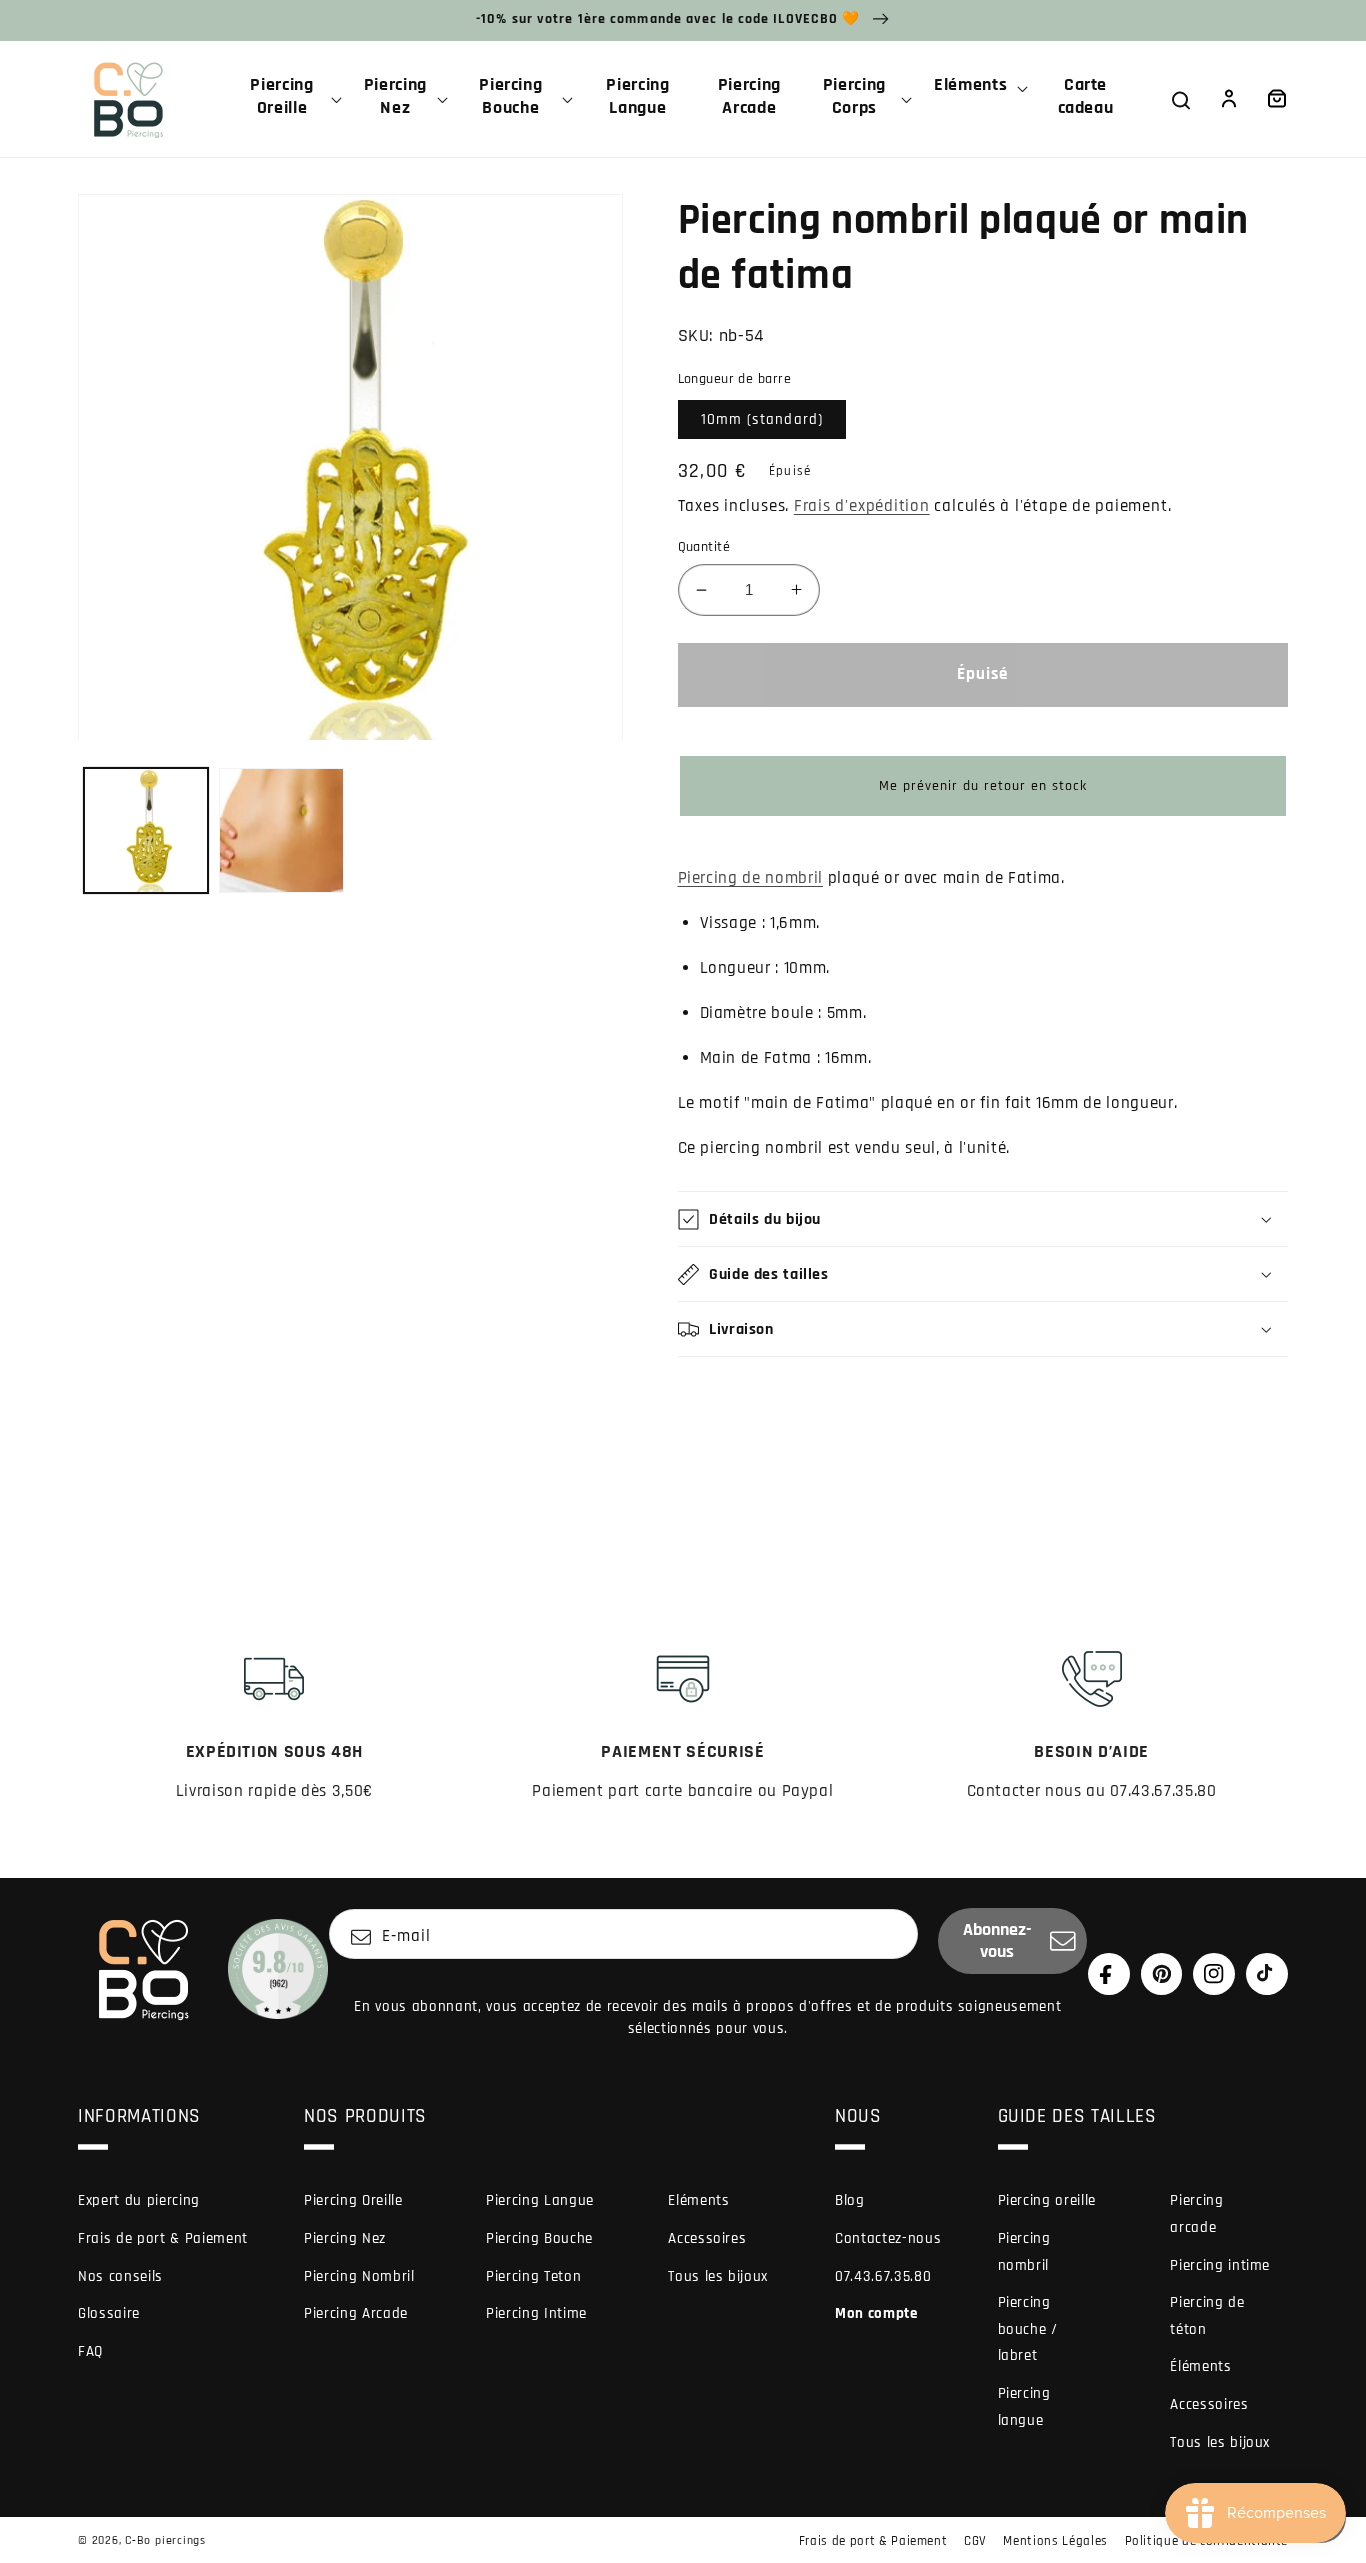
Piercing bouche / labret (1028, 2329)
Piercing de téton (1207, 2316)
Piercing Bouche (539, 2238)
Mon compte (876, 2313)
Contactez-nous (888, 2238)
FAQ (90, 2351)
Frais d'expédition (862, 506)
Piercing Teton (533, 2276)
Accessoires (707, 2238)
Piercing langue (1024, 2407)
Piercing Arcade (356, 2313)
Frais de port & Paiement (163, 2238)
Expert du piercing (139, 2200)
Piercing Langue (540, 2200)
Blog (850, 2200)
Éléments (1200, 2366)
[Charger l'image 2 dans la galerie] (281, 830)
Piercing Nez (345, 2238)
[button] (290, 99)
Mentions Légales (1055, 2541)
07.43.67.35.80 (883, 2276)
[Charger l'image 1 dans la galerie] (146, 830)
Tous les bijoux (718, 2276)
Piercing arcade (1196, 2214)
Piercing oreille (1047, 2200)
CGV (975, 2541)
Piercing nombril (1024, 2252)
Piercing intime (1220, 2265)
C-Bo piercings (165, 2540)
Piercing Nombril (359, 2276)
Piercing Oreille (353, 2200)
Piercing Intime (536, 2313)
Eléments (698, 2200)
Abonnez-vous (997, 1941)
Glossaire (109, 2313)
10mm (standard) (762, 419)
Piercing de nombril (751, 878)
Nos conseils (120, 2276)
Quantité (704, 547)
